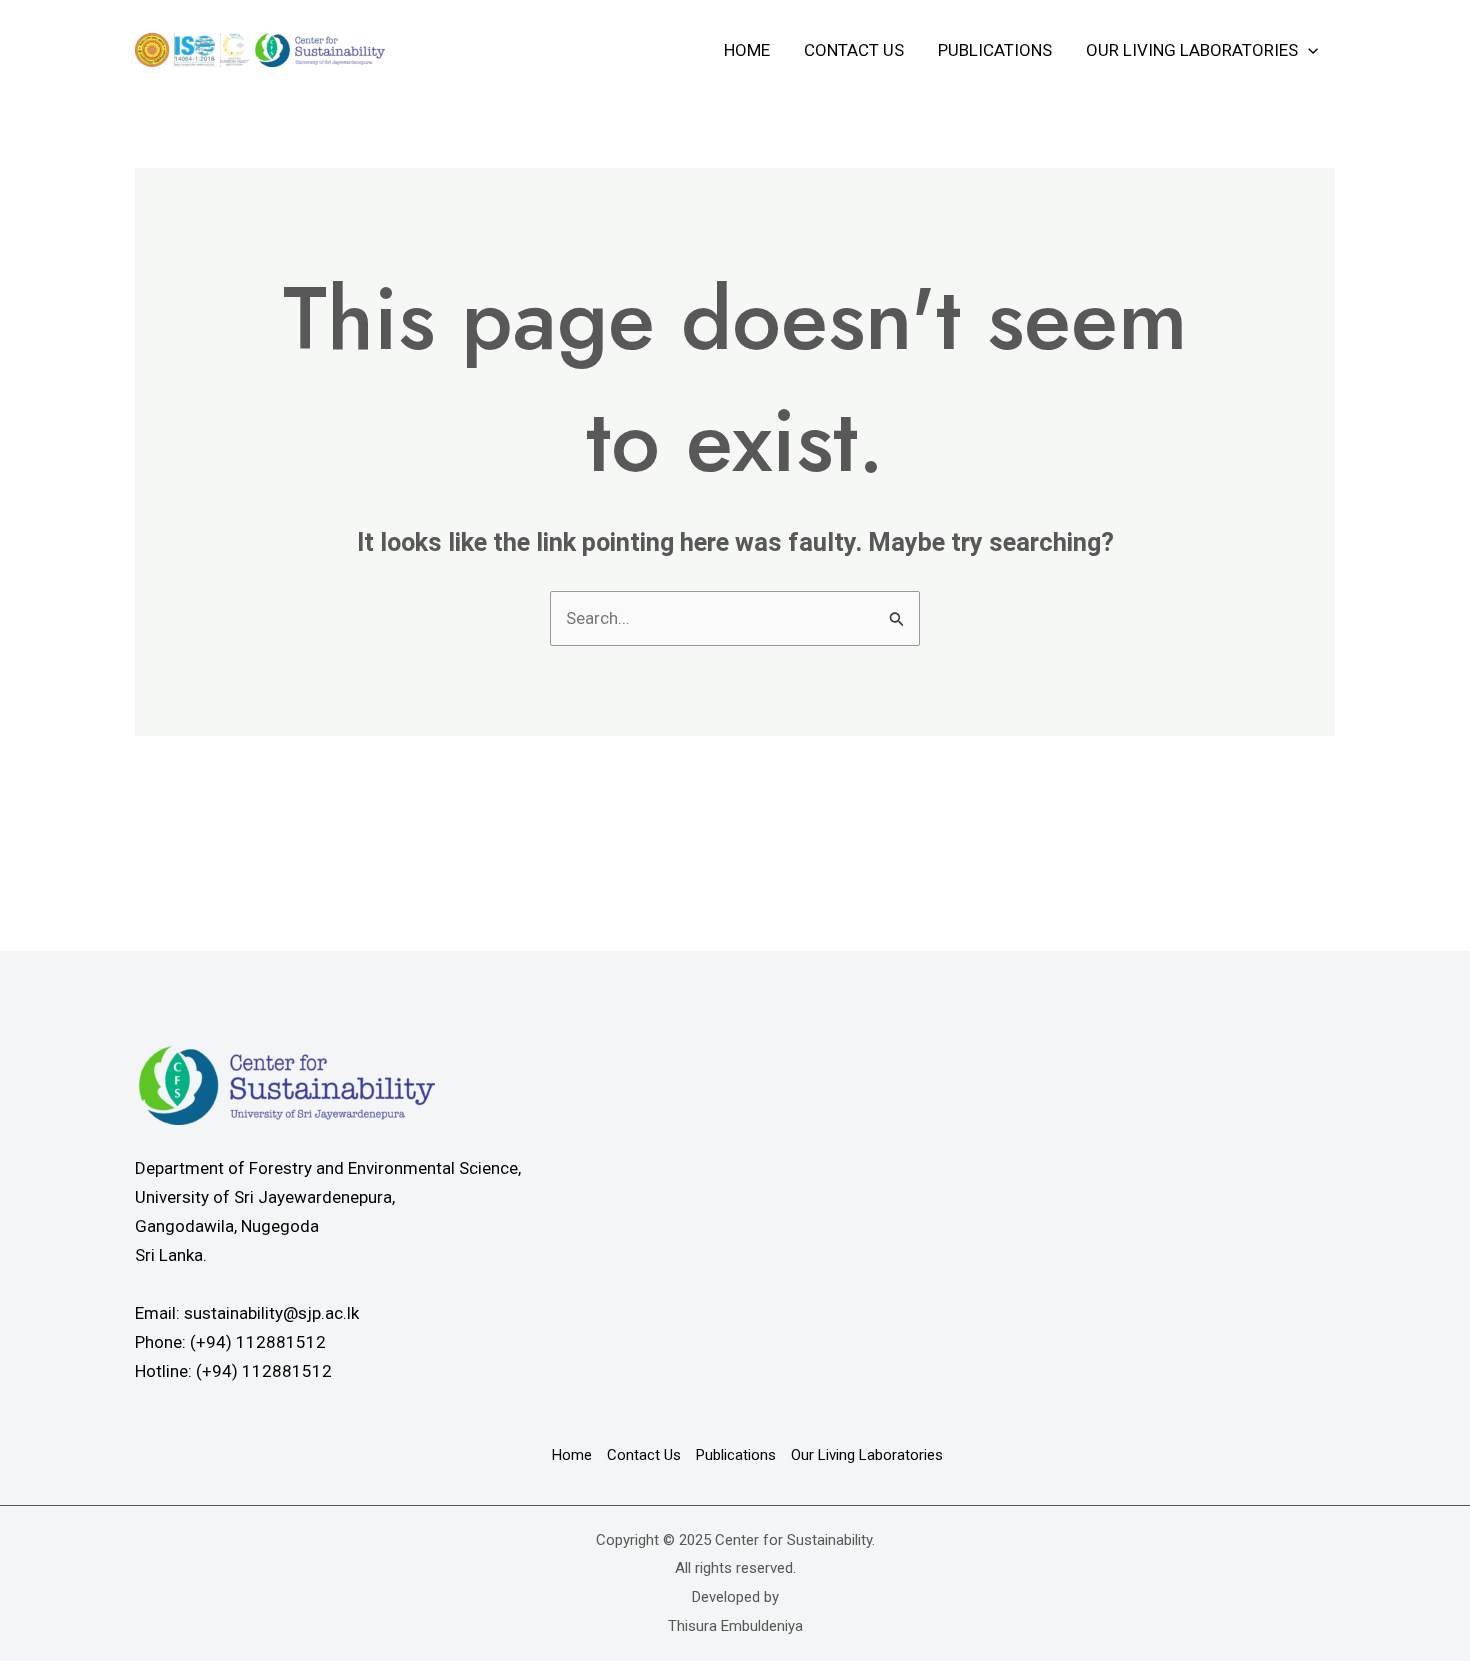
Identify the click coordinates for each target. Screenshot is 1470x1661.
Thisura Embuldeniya (735, 1626)
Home (747, 50)
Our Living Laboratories (1192, 50)
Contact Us (854, 50)
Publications (995, 50)
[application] (1308, 50)
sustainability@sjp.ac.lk (271, 1313)
